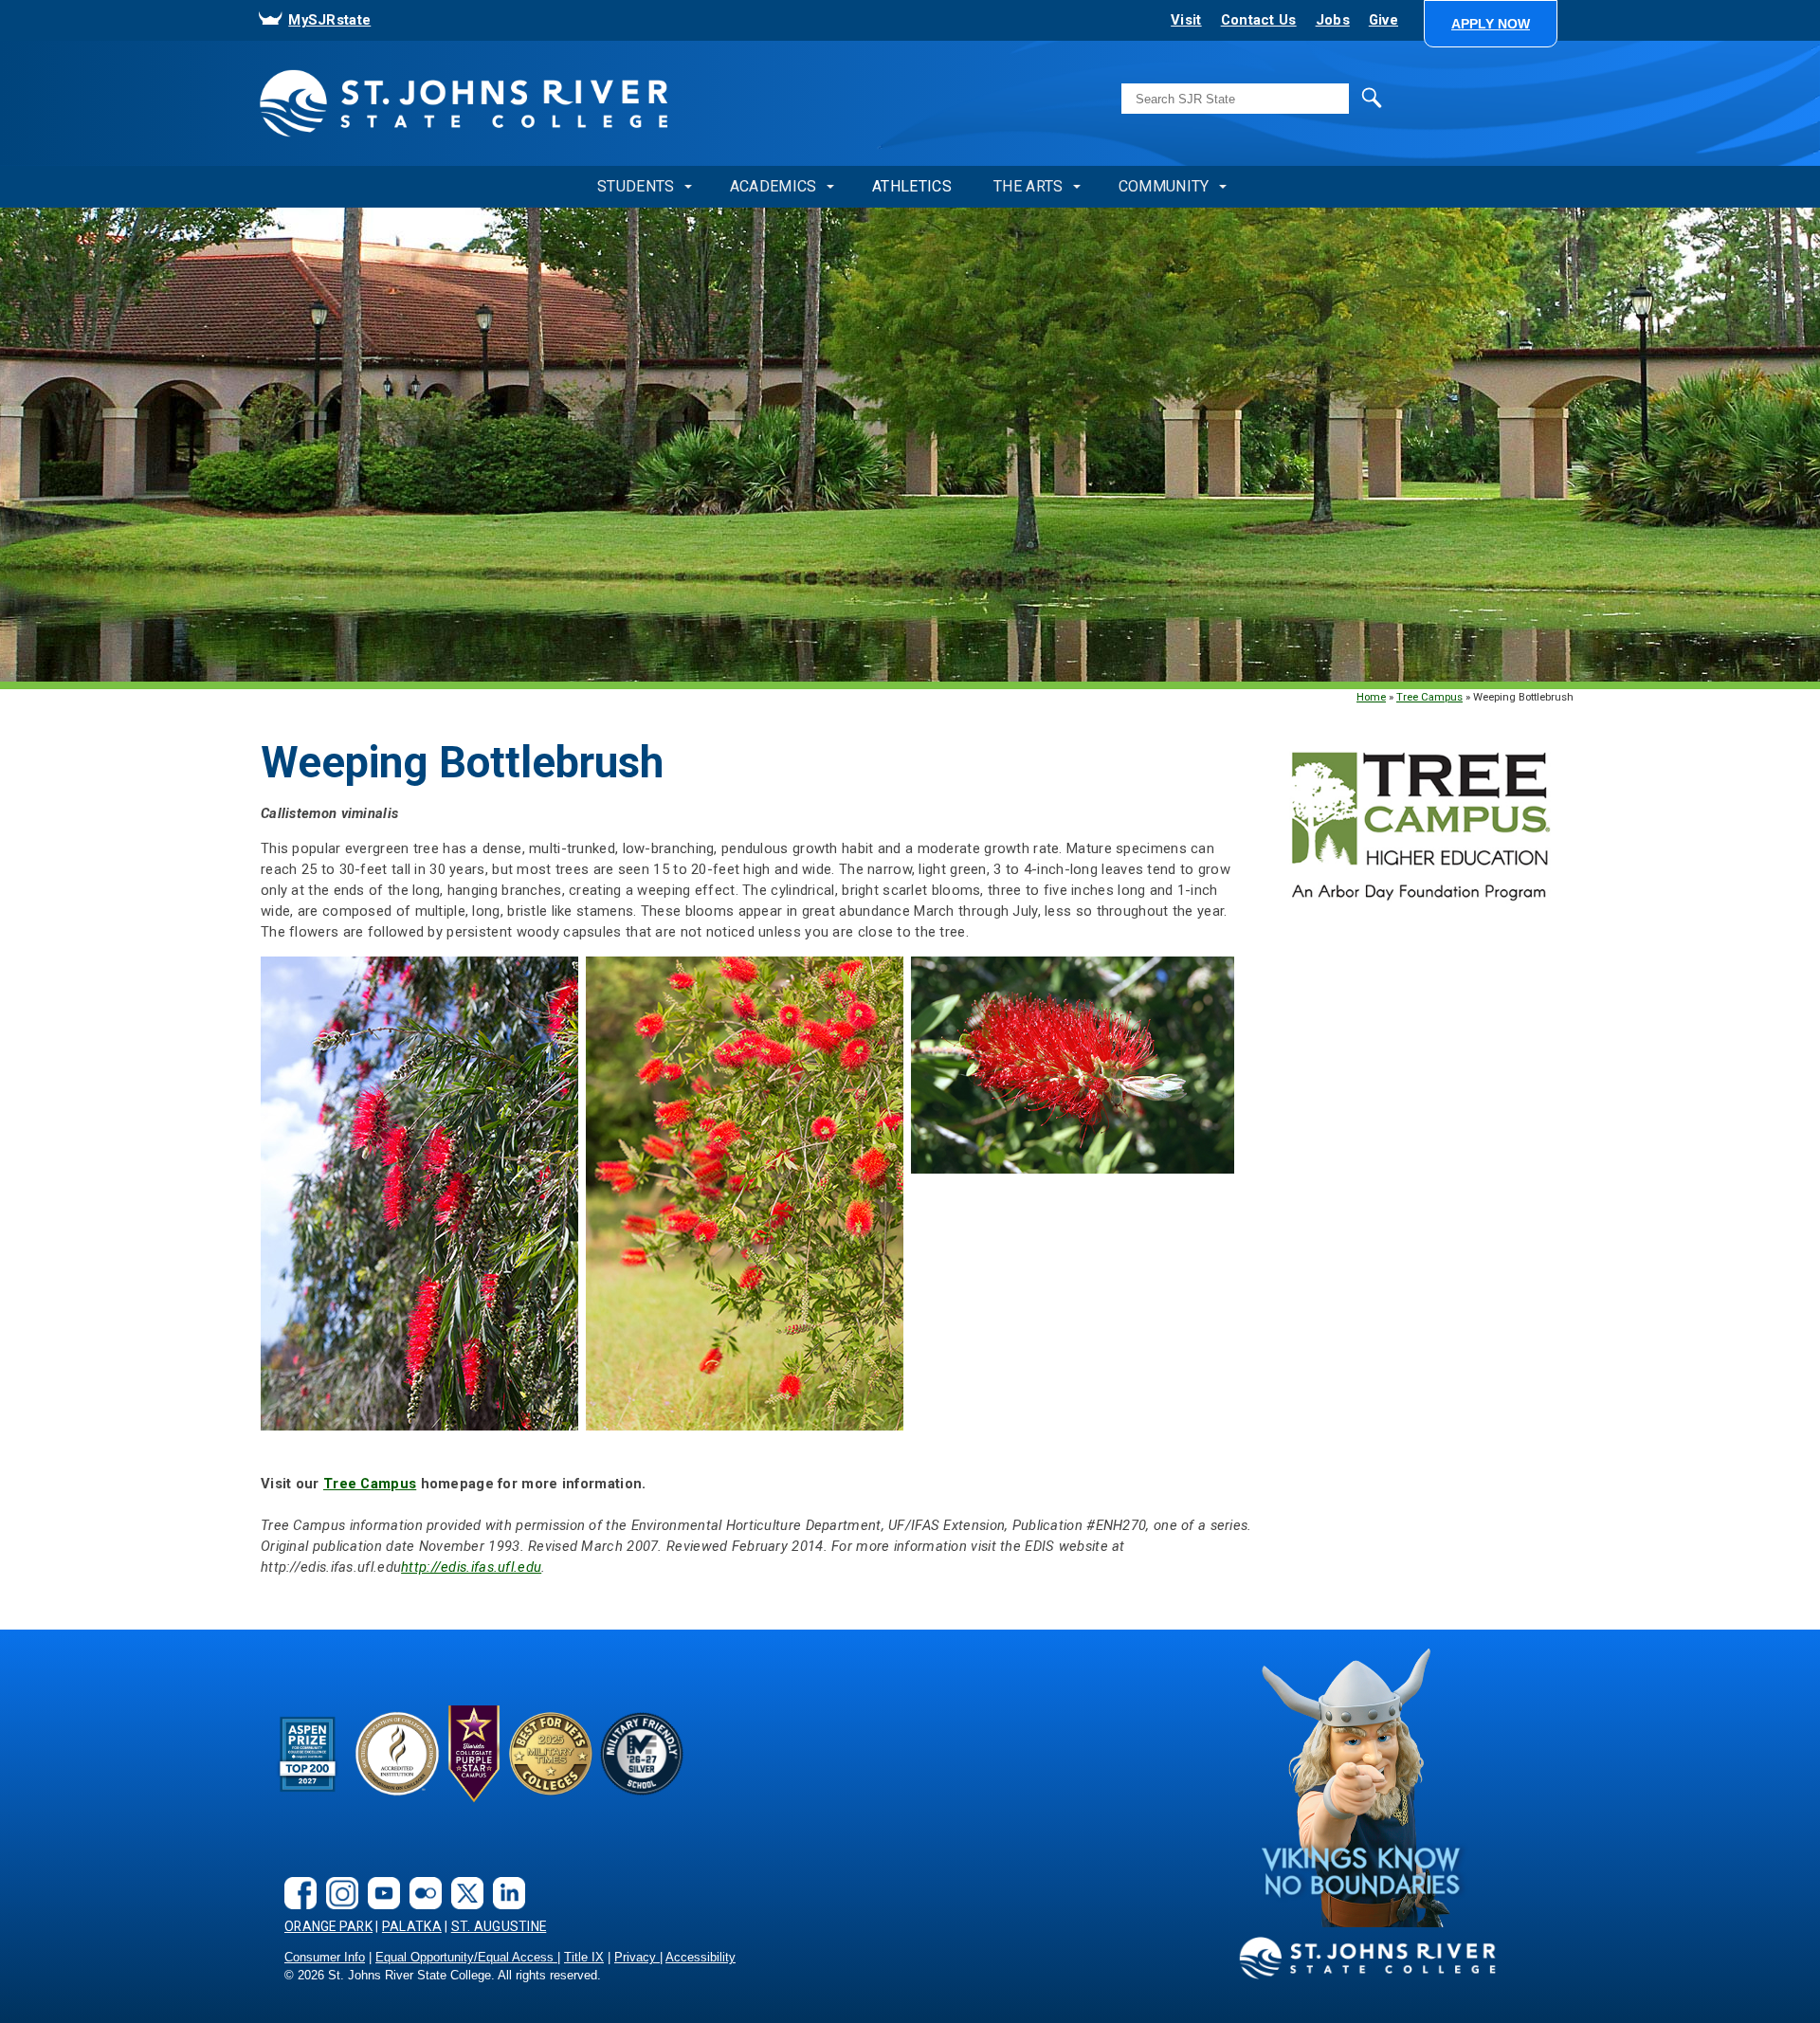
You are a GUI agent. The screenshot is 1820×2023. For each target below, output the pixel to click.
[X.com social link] (463, 1877)
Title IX (584, 1958)
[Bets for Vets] (551, 1753)
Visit (1186, 20)
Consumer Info (325, 1958)
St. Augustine (499, 1926)
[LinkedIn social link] (504, 1877)
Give (1383, 20)
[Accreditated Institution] (397, 1753)
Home (1371, 697)
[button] (1491, 24)
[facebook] (296, 1877)
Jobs (1333, 20)
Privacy (637, 1958)
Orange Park (328, 1926)
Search (1332, 97)
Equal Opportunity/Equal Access (466, 1958)
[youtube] (379, 1877)
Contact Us (1259, 20)
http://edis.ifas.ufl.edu (471, 1567)
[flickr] (421, 1877)
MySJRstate (329, 20)
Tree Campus (1429, 697)
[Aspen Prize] (309, 1753)
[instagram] (337, 1877)
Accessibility (701, 1958)
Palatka (412, 1926)
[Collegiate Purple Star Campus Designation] (474, 1753)
